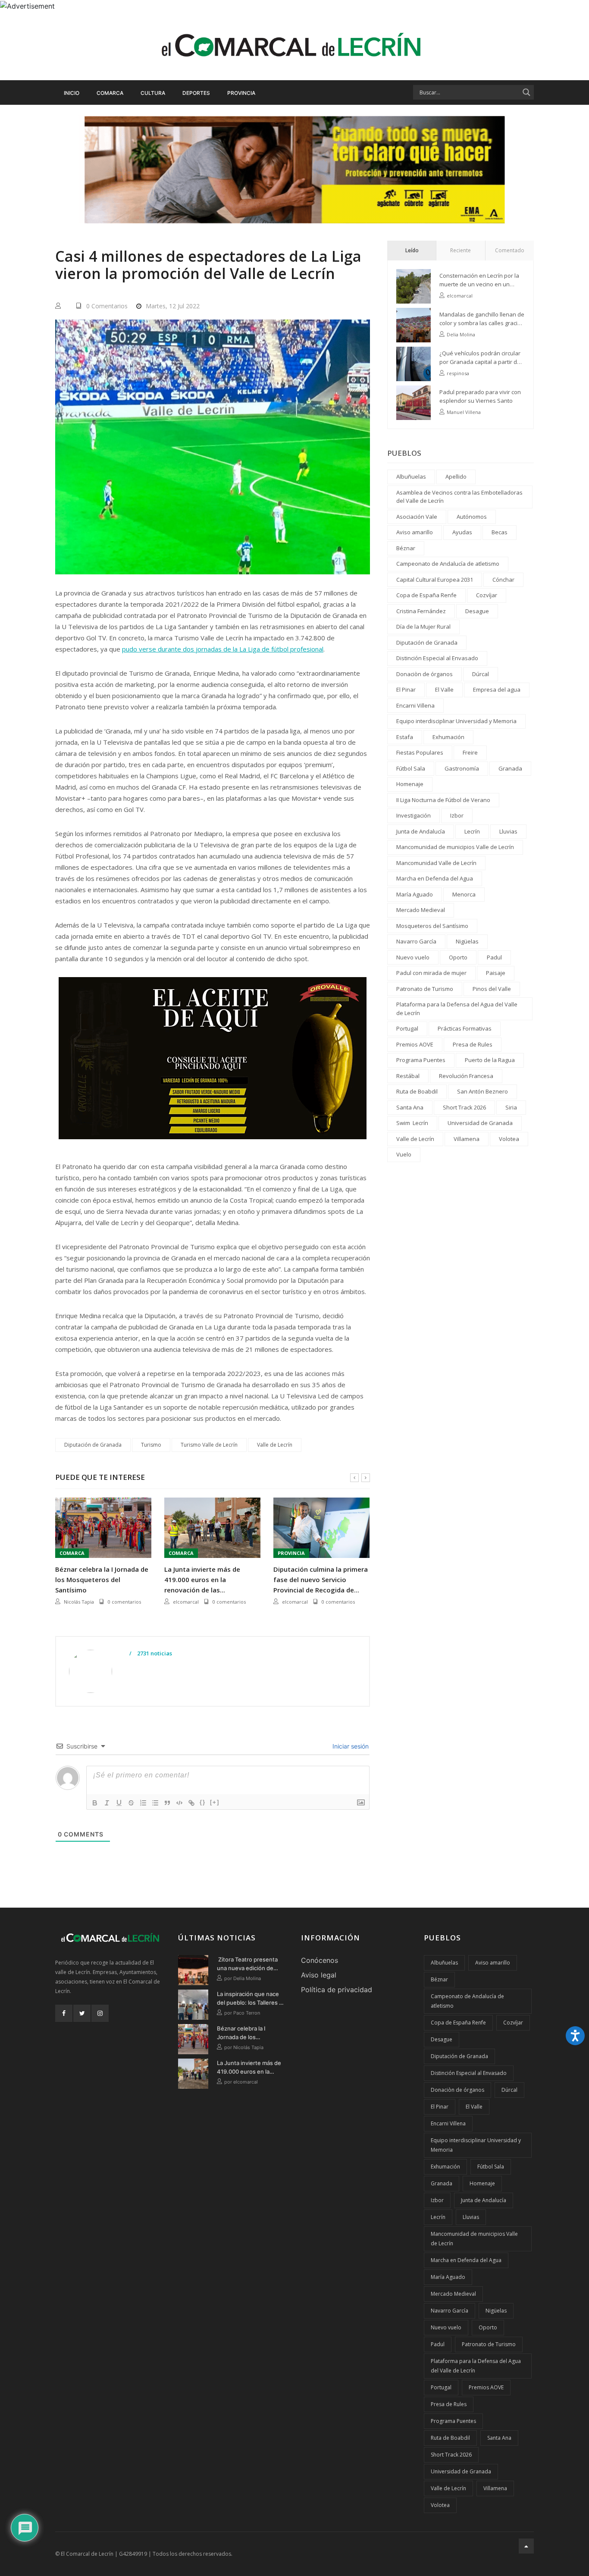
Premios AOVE (415, 1044)
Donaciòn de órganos (425, 674)
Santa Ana (410, 1107)
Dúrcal (481, 674)
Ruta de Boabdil (417, 1091)
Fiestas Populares (420, 752)
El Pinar (406, 689)
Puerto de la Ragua (490, 1060)
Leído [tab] (412, 250)
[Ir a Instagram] (100, 2013)
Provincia (241, 93)
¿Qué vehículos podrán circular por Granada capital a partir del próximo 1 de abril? (481, 358)
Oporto (458, 957)
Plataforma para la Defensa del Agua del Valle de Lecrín (457, 1009)
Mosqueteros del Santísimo (432, 926)
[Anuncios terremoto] (294, 169)
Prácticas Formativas (465, 1028)
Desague (477, 611)
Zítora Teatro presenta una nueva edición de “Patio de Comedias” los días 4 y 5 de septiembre (249, 1964)
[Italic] (107, 1803)
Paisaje (496, 973)
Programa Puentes (421, 1060)
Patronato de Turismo (425, 989)
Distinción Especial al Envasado (437, 658)
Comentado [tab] (510, 250)
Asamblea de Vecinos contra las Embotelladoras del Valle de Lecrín (459, 497)
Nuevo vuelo (413, 957)
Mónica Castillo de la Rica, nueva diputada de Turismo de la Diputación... (321, 1579)
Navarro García (416, 941)
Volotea (509, 1139)
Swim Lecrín (412, 1123)
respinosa (458, 373)
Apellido (456, 476)
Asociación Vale (417, 517)
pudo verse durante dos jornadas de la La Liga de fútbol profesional (223, 649)
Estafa (405, 737)
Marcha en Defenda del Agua (435, 878)
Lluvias (508, 831)
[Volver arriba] (526, 2546)
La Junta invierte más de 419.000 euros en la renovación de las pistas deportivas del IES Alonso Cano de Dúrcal (251, 2068)
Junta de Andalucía (421, 831)
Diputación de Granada (93, 1445)
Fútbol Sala (411, 768)
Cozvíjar (487, 595)
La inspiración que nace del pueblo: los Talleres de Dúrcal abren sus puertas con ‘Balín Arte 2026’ (251, 1999)
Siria (511, 1107)
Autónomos (472, 517)
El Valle (444, 689)
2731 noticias (154, 1654)
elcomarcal (77, 1602)
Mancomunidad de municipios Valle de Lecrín (455, 847)
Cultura (153, 93)
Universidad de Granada (480, 1123)
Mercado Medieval (421, 910)
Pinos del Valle (492, 989)
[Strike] (131, 1803)
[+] (215, 1802)
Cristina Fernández (421, 611)
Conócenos (320, 1960)
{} (203, 1802)
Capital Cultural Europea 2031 (435, 580)
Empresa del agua (497, 689)
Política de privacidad (337, 1990)
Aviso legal (319, 1975)
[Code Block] (179, 1803)
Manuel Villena (464, 412)
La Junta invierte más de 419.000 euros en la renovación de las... (93, 1579)
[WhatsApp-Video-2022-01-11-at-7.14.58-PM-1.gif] (213, 1065)
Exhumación (448, 737)
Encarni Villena (415, 705)
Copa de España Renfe (426, 595)
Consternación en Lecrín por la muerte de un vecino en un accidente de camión (479, 280)
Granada (510, 768)
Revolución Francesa (466, 1076)
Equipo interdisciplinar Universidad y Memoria (456, 721)
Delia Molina (461, 334)
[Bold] (95, 1803)
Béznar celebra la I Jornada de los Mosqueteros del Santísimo (241, 2033)
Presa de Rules (473, 1044)
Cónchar (503, 580)
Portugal (407, 1028)
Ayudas (462, 532)
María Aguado (415, 894)
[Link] (191, 1803)
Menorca (464, 894)
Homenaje (410, 784)
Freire (470, 752)
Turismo (151, 1445)
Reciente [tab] (461, 250)
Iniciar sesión (350, 1746)
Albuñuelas (411, 476)
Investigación (414, 815)
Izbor (457, 815)
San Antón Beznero (482, 1091)
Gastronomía (462, 768)
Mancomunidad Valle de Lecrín (436, 863)
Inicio (72, 93)
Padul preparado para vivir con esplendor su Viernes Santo (480, 396)
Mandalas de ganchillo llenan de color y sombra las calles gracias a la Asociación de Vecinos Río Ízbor (482, 319)
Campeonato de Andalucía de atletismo (448, 564)
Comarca (110, 93)
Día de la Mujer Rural (423, 627)
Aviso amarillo (415, 532)
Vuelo (404, 1154)
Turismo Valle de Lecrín (209, 1445)
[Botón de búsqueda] (526, 92)
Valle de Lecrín (275, 1445)
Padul (494, 957)
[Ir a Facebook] (64, 2013)
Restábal (408, 1076)
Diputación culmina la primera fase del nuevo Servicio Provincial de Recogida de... (211, 1579)
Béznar (406, 548)
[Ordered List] (143, 1803)
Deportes (196, 93)
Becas (500, 532)
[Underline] (119, 1803)
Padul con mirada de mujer (431, 973)
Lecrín (472, 831)
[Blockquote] (167, 1803)
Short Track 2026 (464, 1107)
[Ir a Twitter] (82, 2013)
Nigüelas (467, 941)
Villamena (467, 1139)
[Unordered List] (155, 1803)
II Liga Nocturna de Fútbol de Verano (443, 800)
